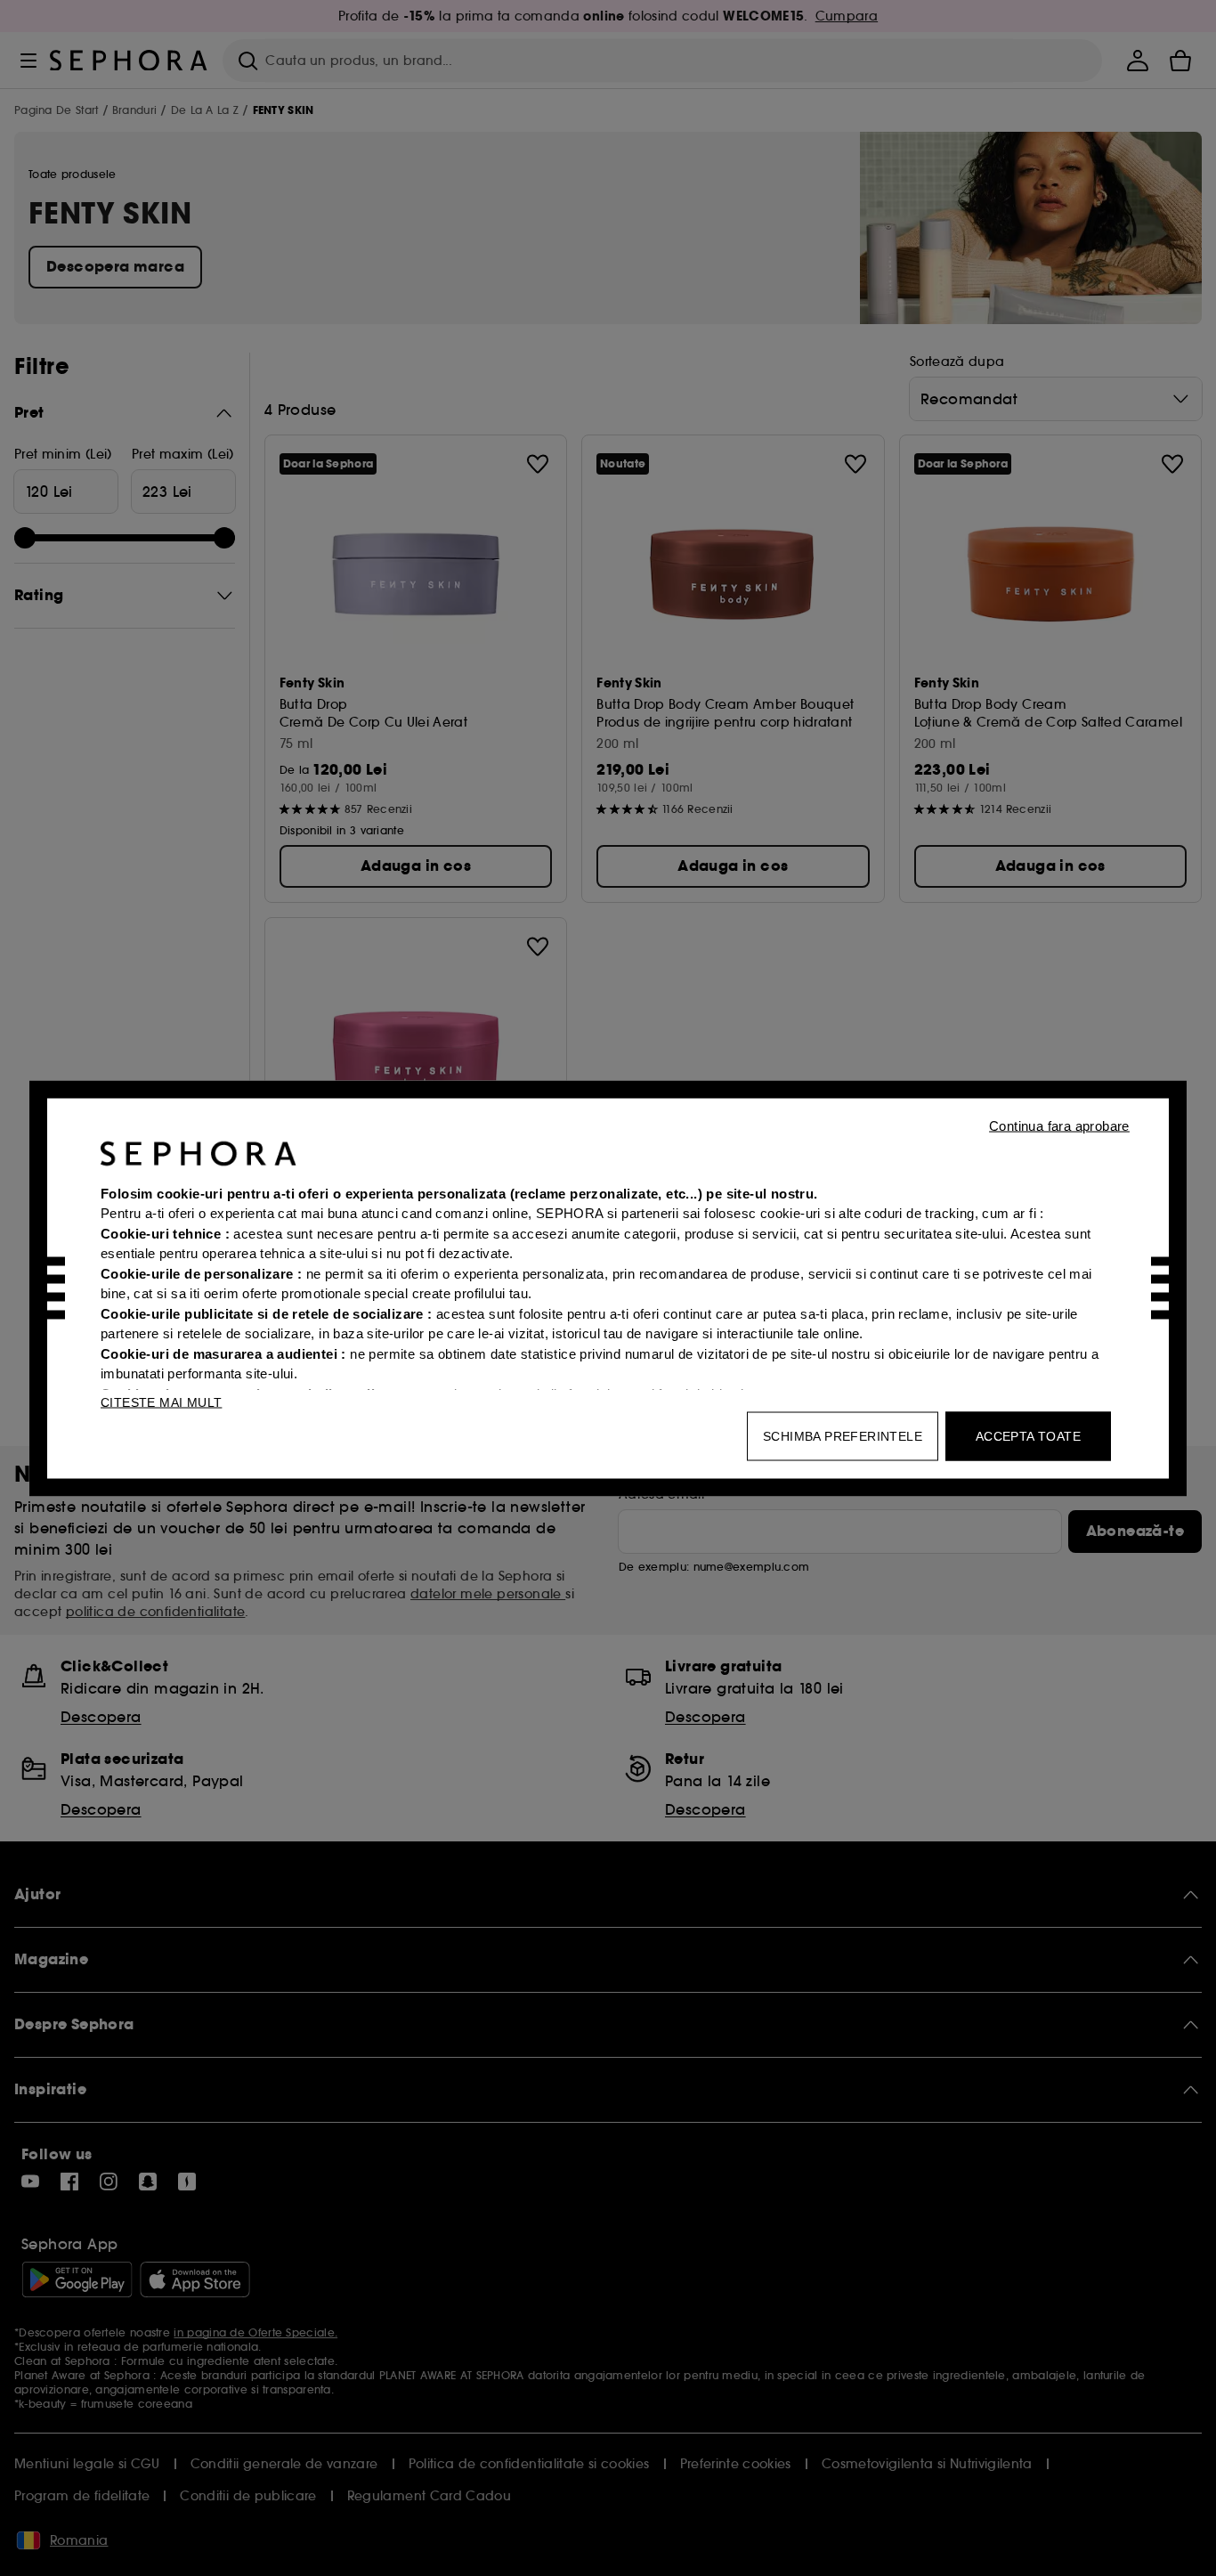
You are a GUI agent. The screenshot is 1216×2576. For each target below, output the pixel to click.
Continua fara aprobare (1059, 1125)
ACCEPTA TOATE (1028, 1435)
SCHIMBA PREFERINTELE (843, 1435)
